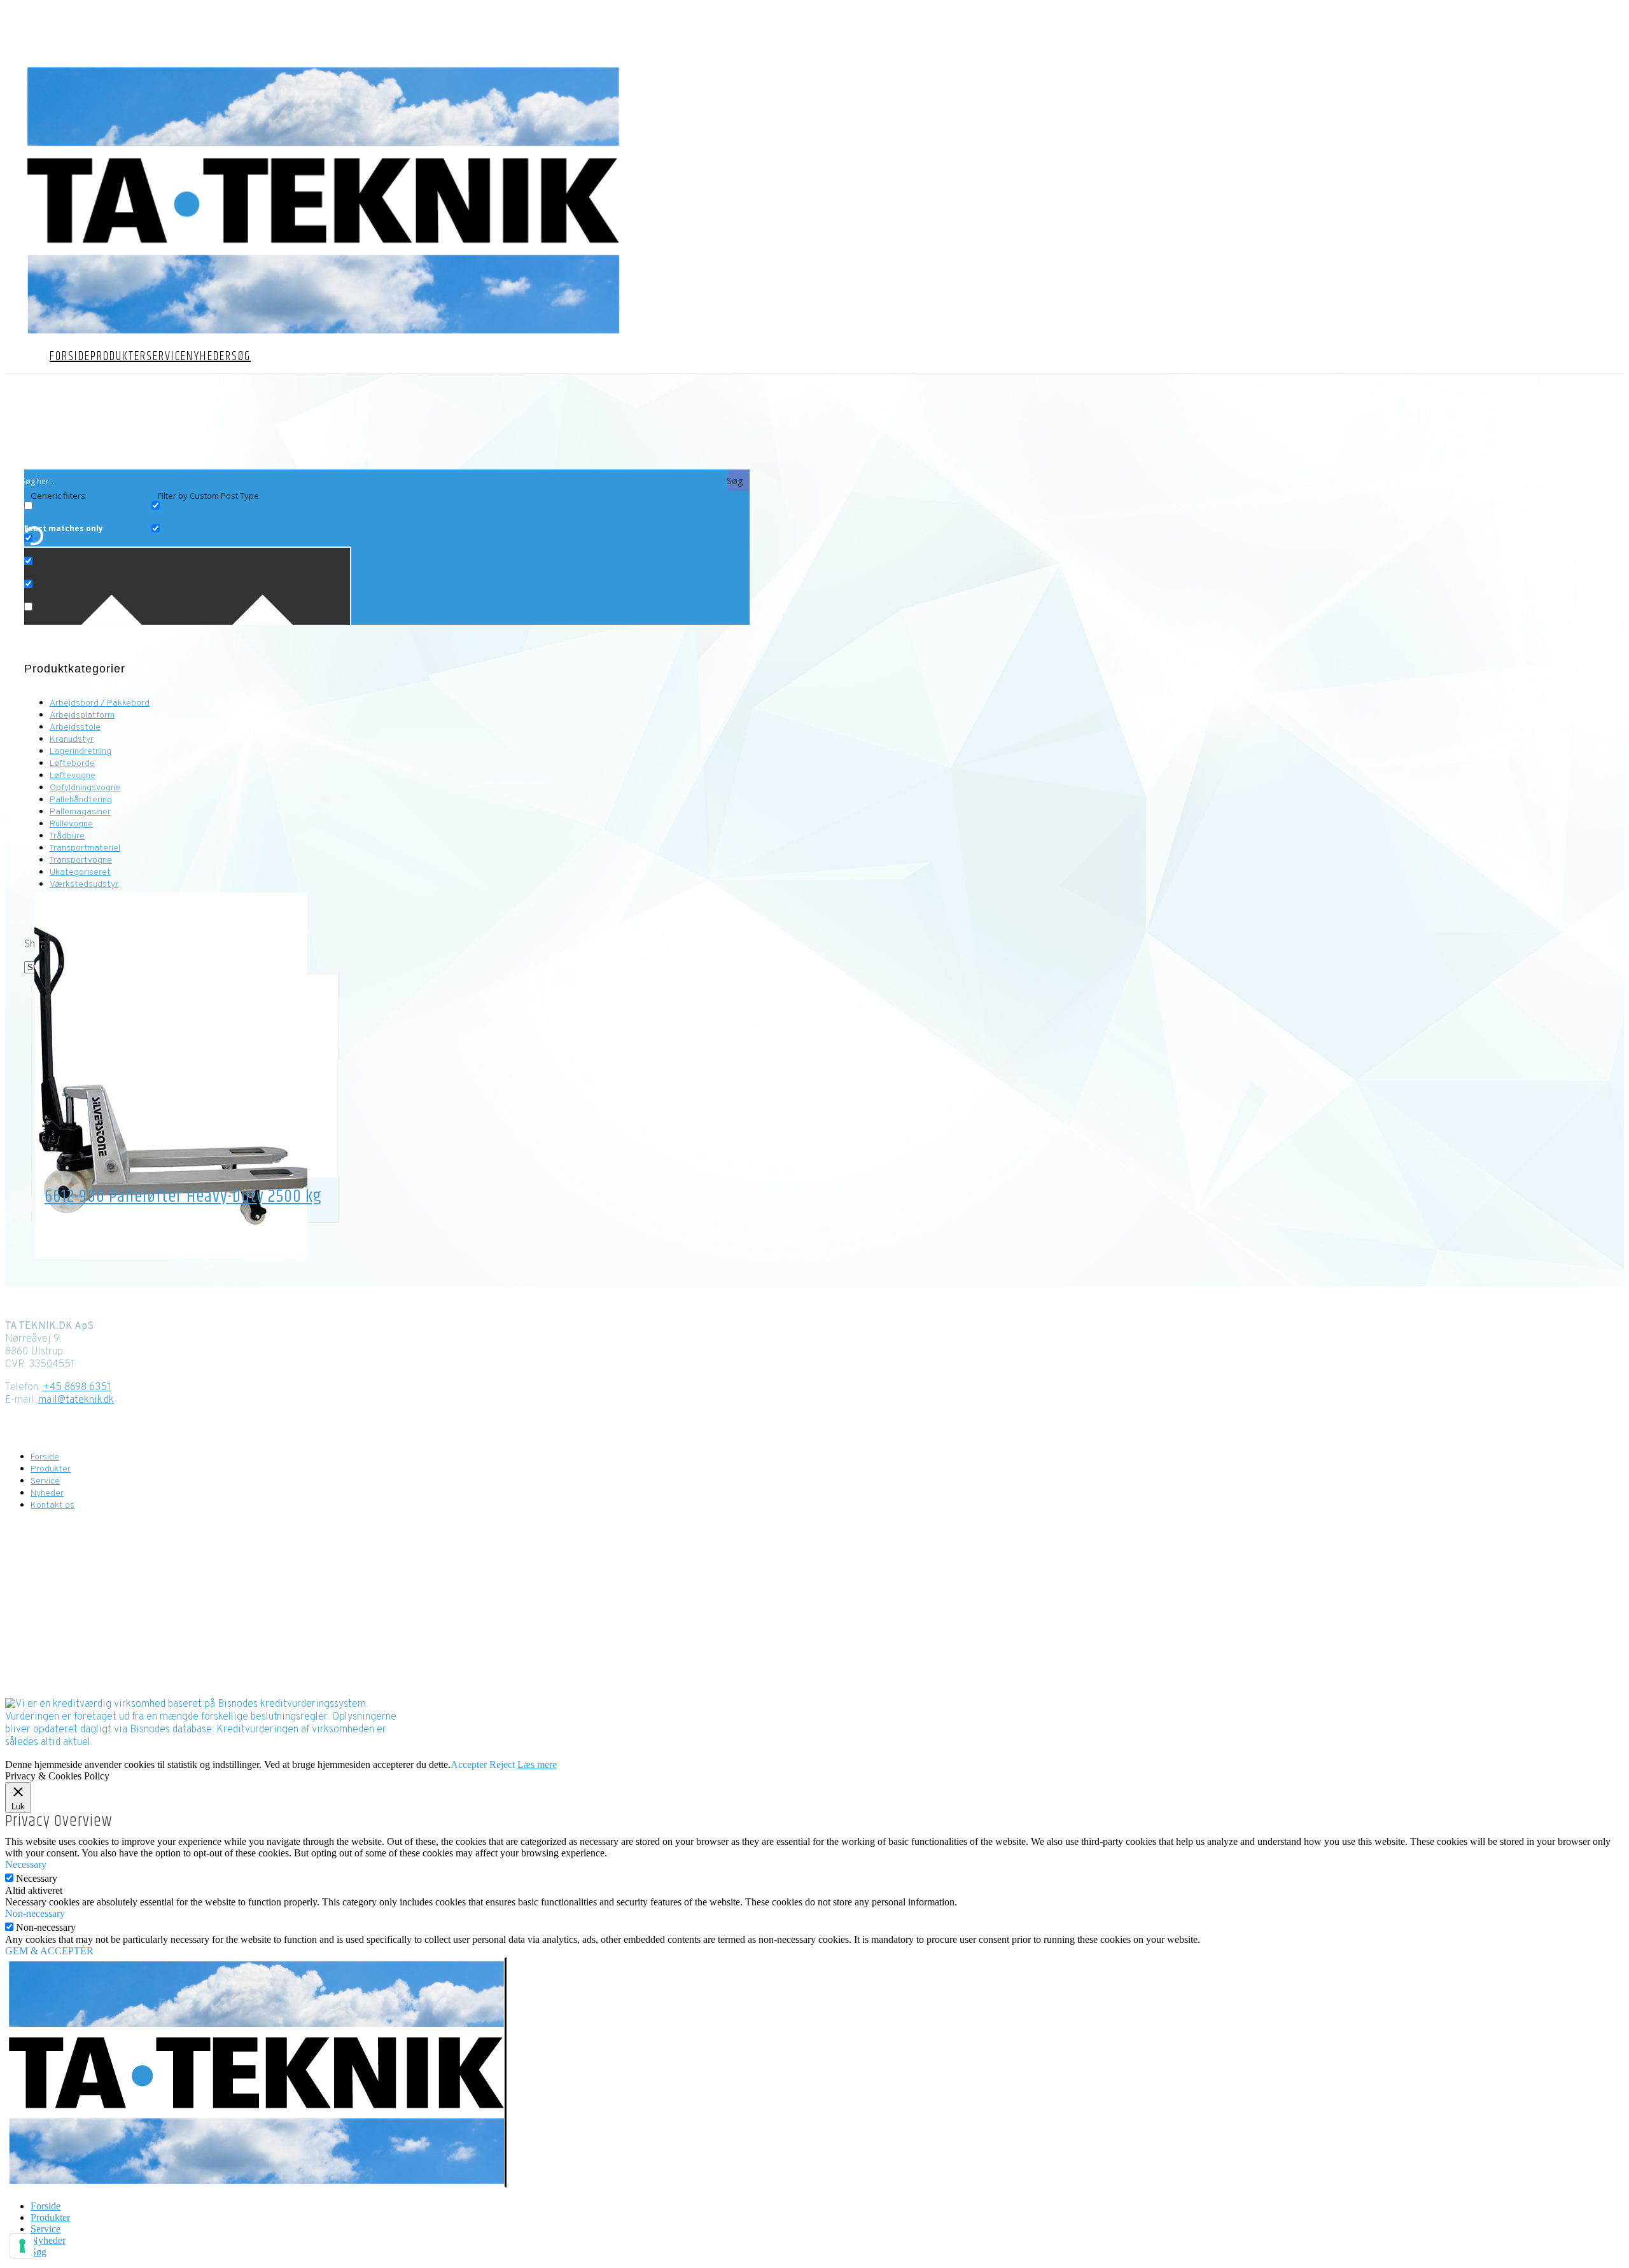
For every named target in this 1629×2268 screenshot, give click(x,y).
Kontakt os (791, 50)
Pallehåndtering (81, 800)
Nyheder (209, 357)
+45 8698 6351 (77, 1388)
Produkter (118, 357)
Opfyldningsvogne (85, 788)
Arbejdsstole (75, 727)
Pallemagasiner (80, 812)
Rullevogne (71, 824)
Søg (241, 357)
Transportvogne (81, 860)
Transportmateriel (85, 848)
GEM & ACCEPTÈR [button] (49, 1951)
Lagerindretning (80, 752)
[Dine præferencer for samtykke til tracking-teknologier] (22, 2246)
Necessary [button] (26, 1864)
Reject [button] (502, 1764)
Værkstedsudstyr (84, 885)
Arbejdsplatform (82, 715)
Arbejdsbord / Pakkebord (100, 703)
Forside (70, 357)
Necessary (37, 1878)
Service (166, 357)
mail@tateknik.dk (76, 1400)
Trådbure (67, 836)
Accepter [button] (469, 1764)
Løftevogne (73, 776)
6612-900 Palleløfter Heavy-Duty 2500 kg (183, 1197)
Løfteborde (72, 764)
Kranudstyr (72, 740)
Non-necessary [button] (35, 1913)
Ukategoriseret (80, 873)
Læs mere (537, 1764)
